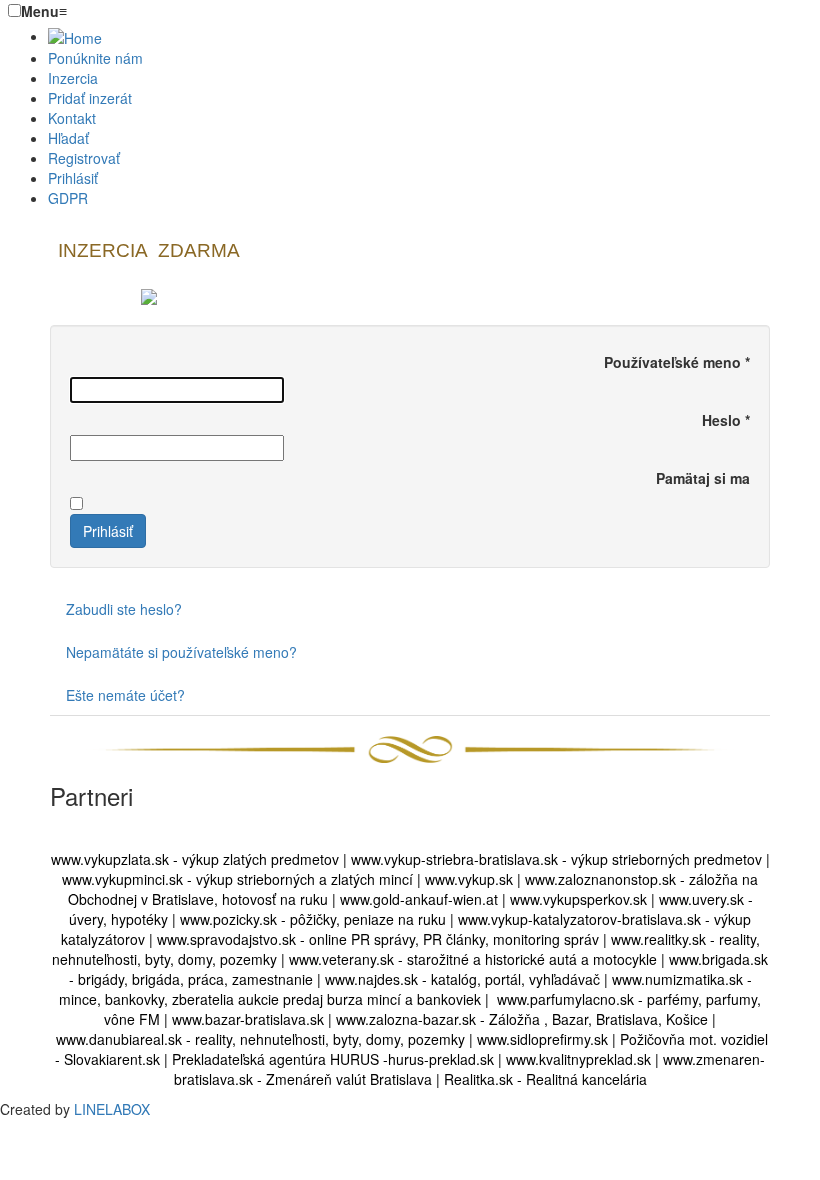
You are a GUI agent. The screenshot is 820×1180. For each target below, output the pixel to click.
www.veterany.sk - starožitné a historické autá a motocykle (473, 959)
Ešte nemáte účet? (125, 695)
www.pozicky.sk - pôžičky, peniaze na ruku (313, 919)
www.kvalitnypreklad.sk (578, 1059)
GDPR (68, 198)
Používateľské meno (677, 362)
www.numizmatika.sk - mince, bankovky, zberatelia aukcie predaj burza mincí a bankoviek (405, 989)
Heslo (726, 420)
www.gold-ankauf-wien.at (419, 899)
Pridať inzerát (90, 98)
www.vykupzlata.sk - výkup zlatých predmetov (195, 859)
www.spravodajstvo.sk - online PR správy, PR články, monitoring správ (378, 939)
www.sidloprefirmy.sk (542, 1039)
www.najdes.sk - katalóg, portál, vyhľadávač (462, 979)
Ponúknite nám (95, 58)
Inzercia (73, 78)
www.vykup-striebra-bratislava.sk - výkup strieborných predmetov (556, 859)
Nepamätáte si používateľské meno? (181, 652)
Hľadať (68, 138)
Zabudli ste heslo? (124, 609)
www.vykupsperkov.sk (578, 899)
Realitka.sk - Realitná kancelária (545, 1079)
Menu (44, 11)
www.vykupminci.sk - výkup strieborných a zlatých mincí (237, 879)
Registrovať (84, 158)
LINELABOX (112, 1109)
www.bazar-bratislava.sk (246, 1019)
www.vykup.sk (471, 879)
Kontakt (72, 118)
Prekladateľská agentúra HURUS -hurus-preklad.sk (333, 1059)
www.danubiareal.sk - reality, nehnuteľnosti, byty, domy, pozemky (260, 1039)
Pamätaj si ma (703, 478)
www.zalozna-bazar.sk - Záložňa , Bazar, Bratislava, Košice (520, 1019)
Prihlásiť (73, 178)
